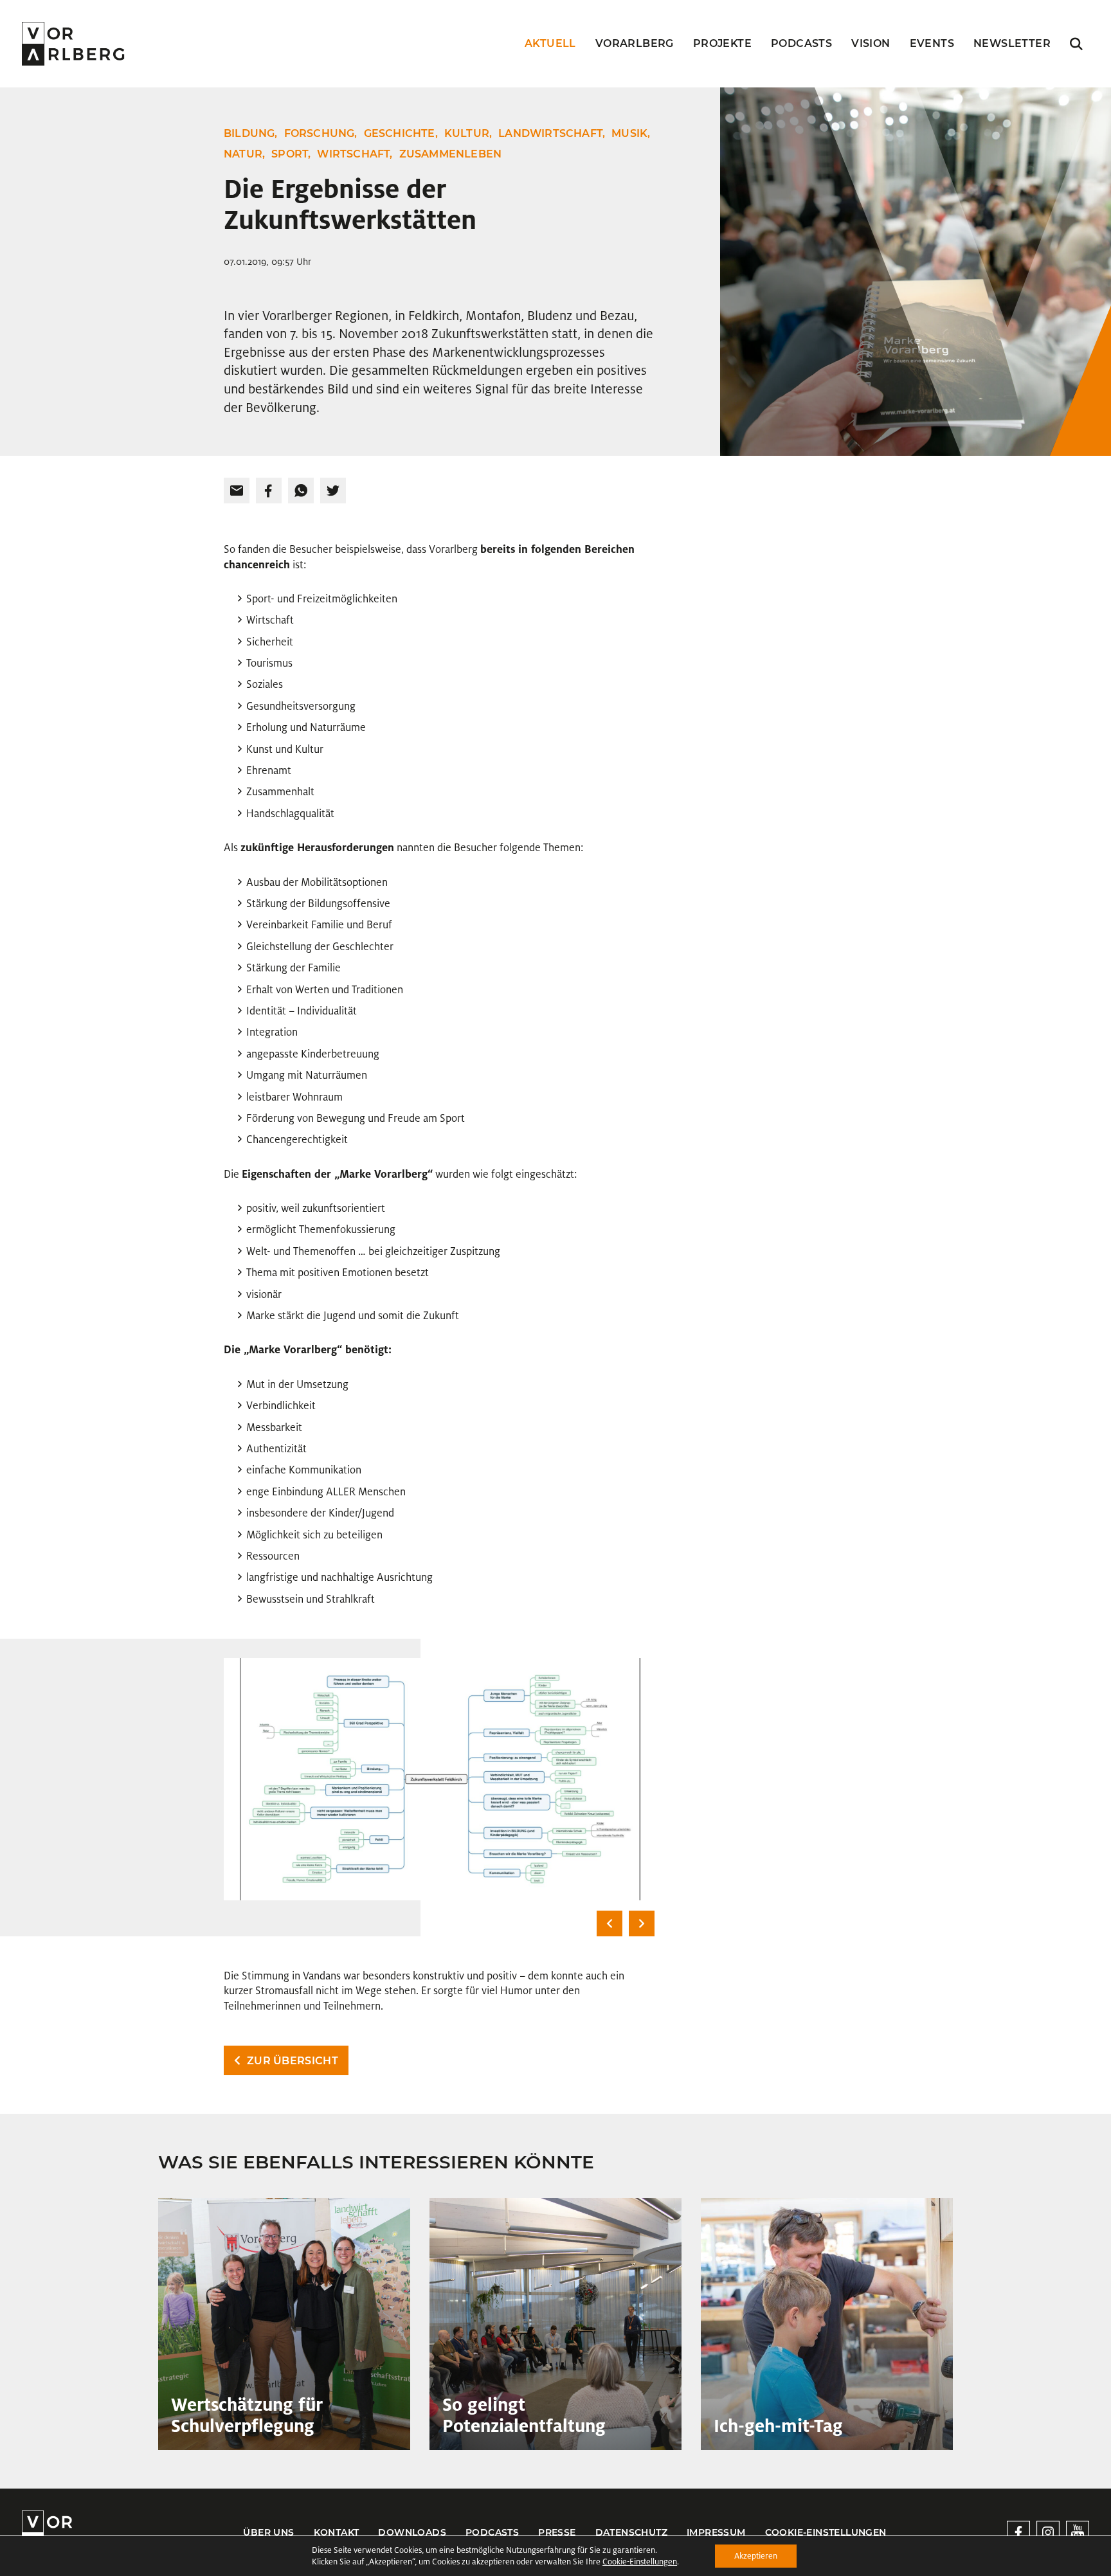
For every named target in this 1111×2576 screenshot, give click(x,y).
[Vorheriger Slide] (610, 1923)
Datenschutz (631, 2532)
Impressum (716, 2532)
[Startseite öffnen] (73, 44)
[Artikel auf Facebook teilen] (269, 491)
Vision (871, 43)
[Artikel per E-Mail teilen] (237, 491)
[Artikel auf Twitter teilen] (333, 491)
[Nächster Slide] (642, 1923)
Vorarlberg (635, 43)
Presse (557, 2532)
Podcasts (801, 43)
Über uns (268, 2532)
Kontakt (337, 2532)
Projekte (722, 43)
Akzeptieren (756, 2556)
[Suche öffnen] (1076, 44)
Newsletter (1012, 43)
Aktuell (550, 43)
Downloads (412, 2532)
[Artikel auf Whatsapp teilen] (301, 491)
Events (932, 43)
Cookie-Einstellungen (826, 2532)
